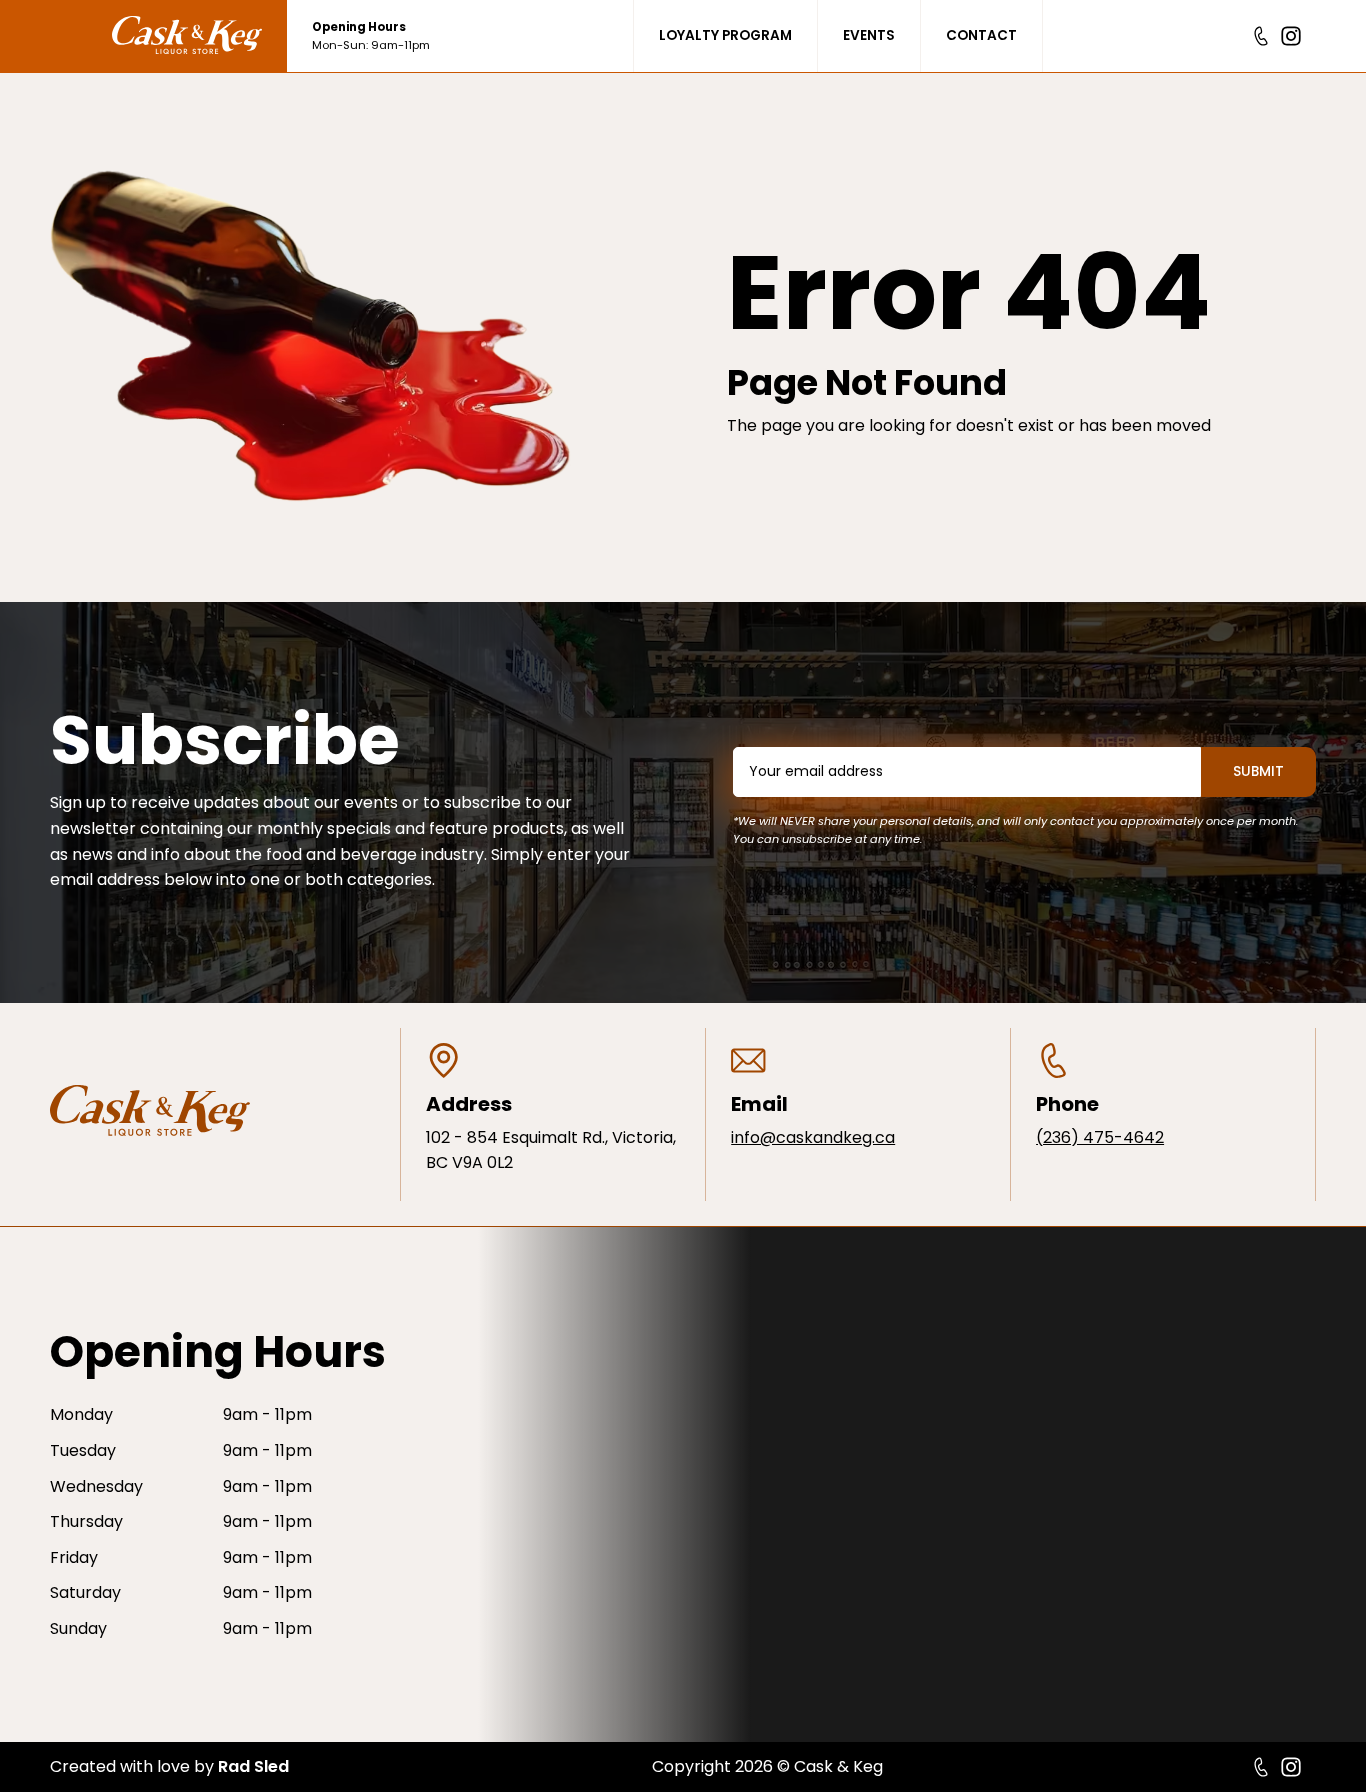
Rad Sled (253, 1766)
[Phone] (1261, 36)
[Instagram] (1291, 36)
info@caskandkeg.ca (813, 1137)
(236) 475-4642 (1100, 1137)
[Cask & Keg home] (199, 36)
